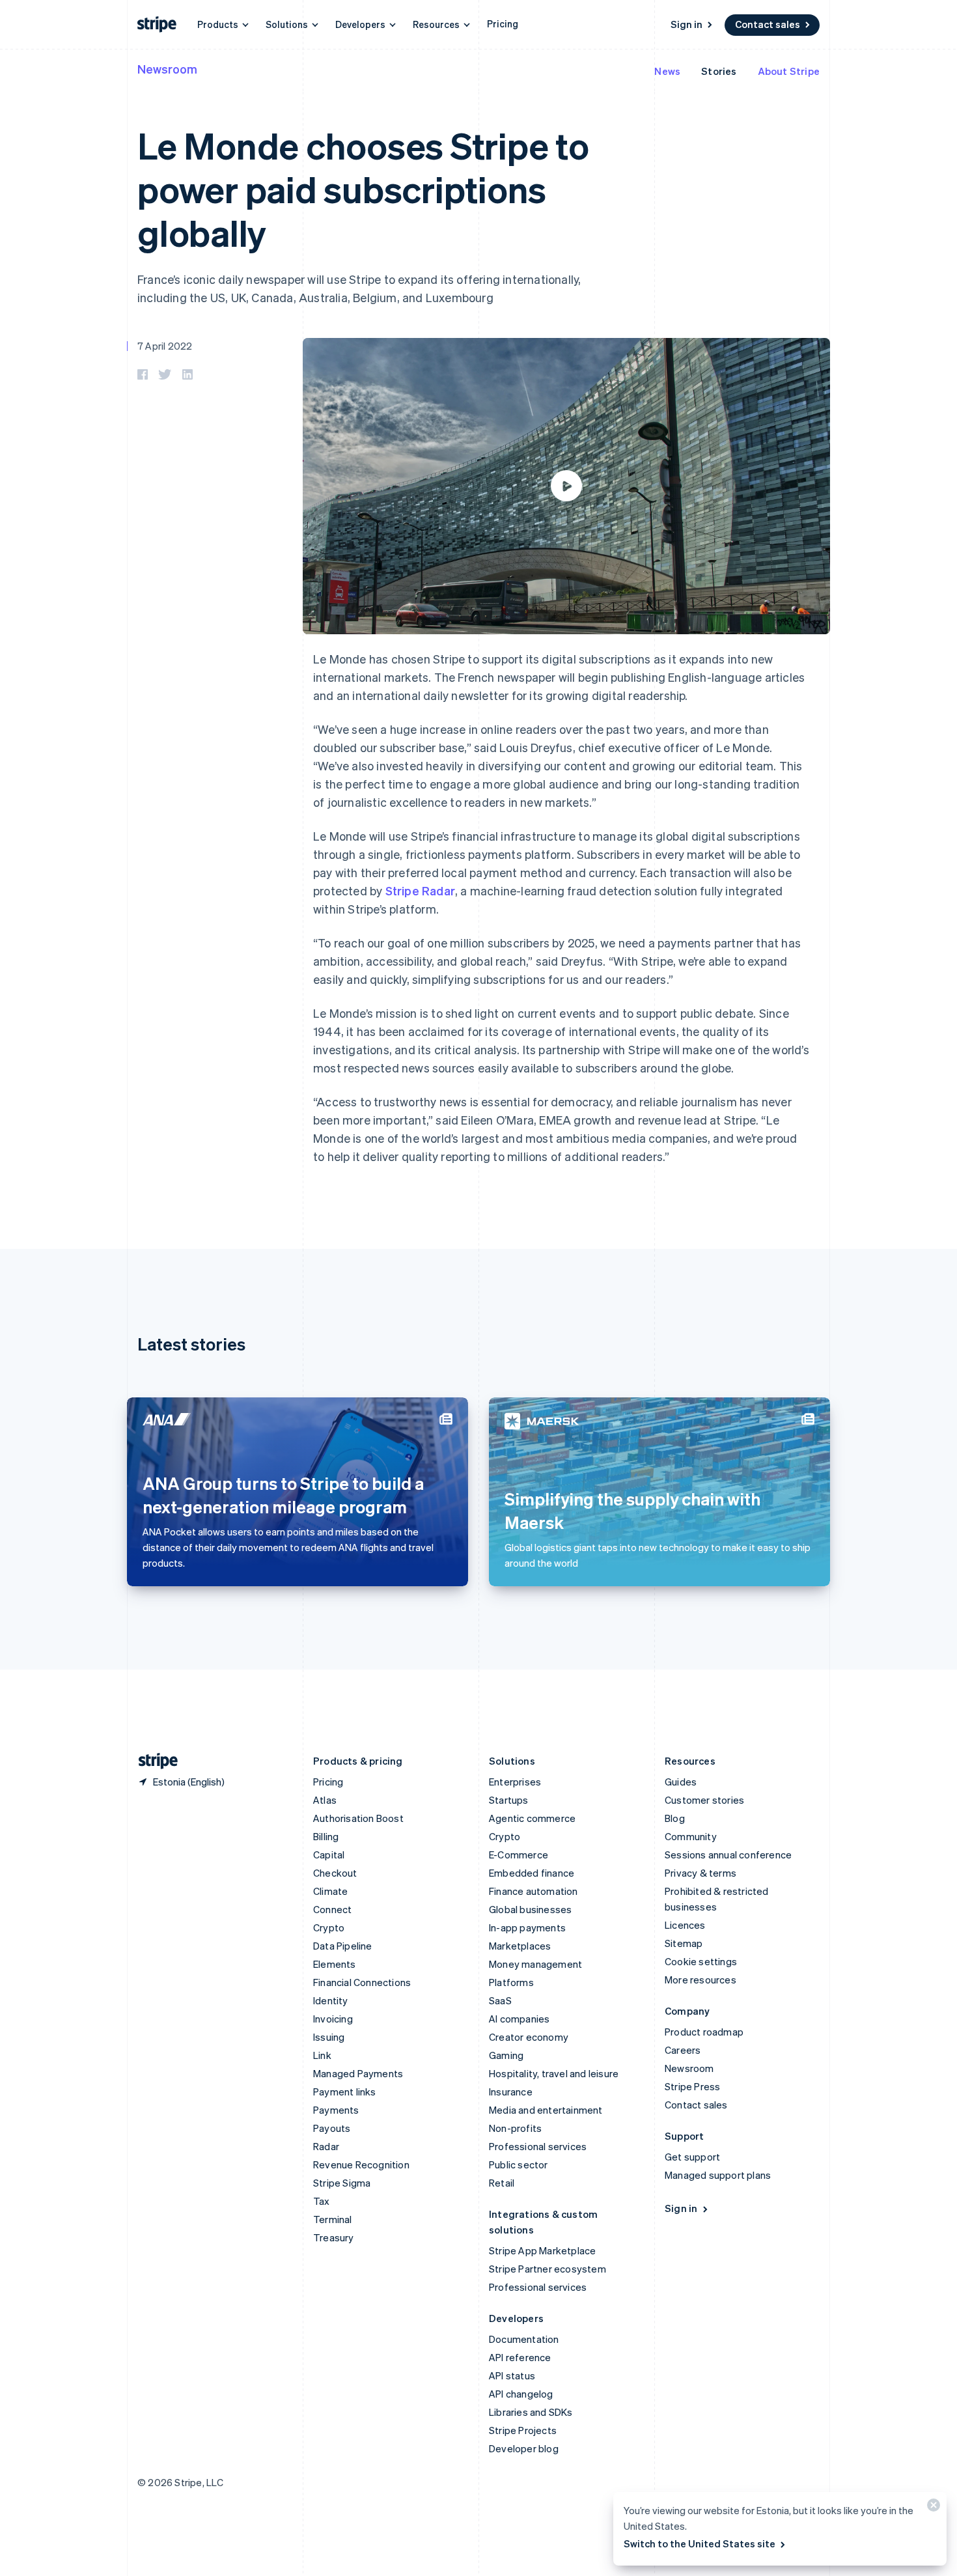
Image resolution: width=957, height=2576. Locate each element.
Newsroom (167, 69)
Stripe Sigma (342, 2183)
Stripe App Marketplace (542, 2250)
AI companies (519, 2019)
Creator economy (529, 2037)
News (667, 71)
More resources (700, 1980)
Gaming (506, 2055)
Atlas (325, 1800)
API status (512, 2375)
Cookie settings (701, 1961)
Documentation (524, 2339)
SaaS (500, 2000)
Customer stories (704, 1800)
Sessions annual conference (728, 1855)
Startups (509, 1800)
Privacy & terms (700, 1873)
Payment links (345, 2092)
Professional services (538, 2146)
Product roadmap (704, 2032)
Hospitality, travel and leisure (554, 2073)
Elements (335, 1964)
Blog (675, 1818)
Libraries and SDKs (531, 2412)
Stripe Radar (420, 890)
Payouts (332, 2128)
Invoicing (333, 2019)
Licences (685, 1925)
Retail (502, 2183)
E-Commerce (519, 1855)
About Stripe (789, 71)
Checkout (335, 1873)
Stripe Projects (523, 2430)
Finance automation (534, 1891)
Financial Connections (362, 1982)
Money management (535, 1964)
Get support (692, 2157)
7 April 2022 (165, 346)
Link (322, 2055)
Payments (336, 2110)
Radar (326, 2146)
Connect (332, 1909)
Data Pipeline (343, 1946)
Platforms (511, 1982)
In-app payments (527, 1927)
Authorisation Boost (358, 1818)
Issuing (329, 2037)
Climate (330, 1891)
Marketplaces (520, 1946)
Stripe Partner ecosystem (548, 2269)
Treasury (334, 2237)
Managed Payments (358, 2073)
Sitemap (684, 1943)
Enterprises (515, 1782)
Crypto (329, 1927)
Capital (329, 1855)
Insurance (511, 2092)
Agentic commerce (532, 1818)
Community (691, 1836)
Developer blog (524, 2448)
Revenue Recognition (361, 2164)
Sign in (687, 24)
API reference (520, 2357)
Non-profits (515, 2128)
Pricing (503, 23)
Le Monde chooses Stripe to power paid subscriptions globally (363, 189)
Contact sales (768, 24)
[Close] (932, 2508)
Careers (683, 2050)
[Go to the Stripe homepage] (153, 1761)
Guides (681, 1782)
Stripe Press (692, 2086)
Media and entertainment (546, 2110)
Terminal (333, 2219)
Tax (322, 2201)
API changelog (521, 2394)
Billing (326, 1836)
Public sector (519, 2164)
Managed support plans (718, 2175)
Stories (719, 71)
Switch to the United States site (700, 2543)
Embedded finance (532, 1873)
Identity (331, 2000)
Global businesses (530, 1909)
